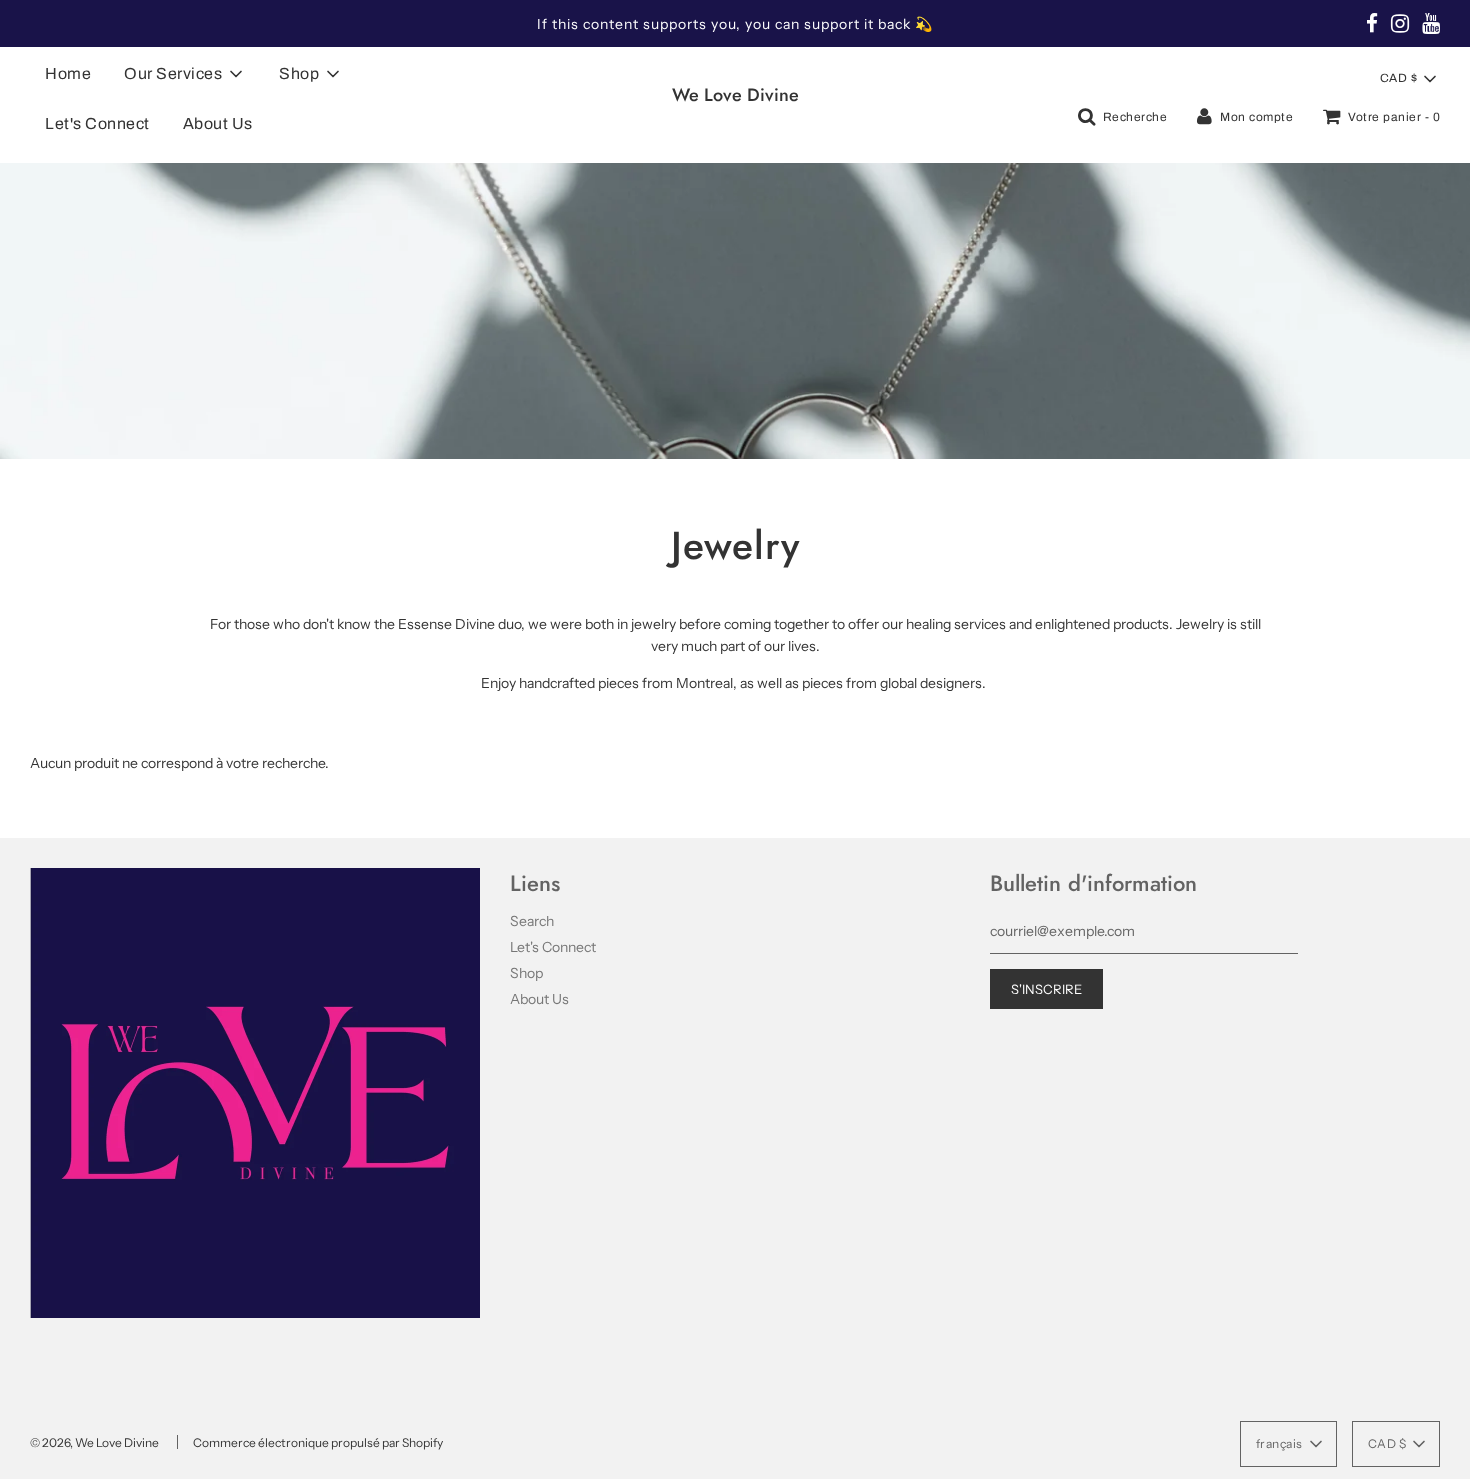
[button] (1408, 79)
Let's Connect (97, 123)
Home (68, 73)
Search (532, 921)
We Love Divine (735, 95)
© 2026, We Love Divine (94, 1442)
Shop (526, 973)
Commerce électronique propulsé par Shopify (318, 1442)
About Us (218, 123)
